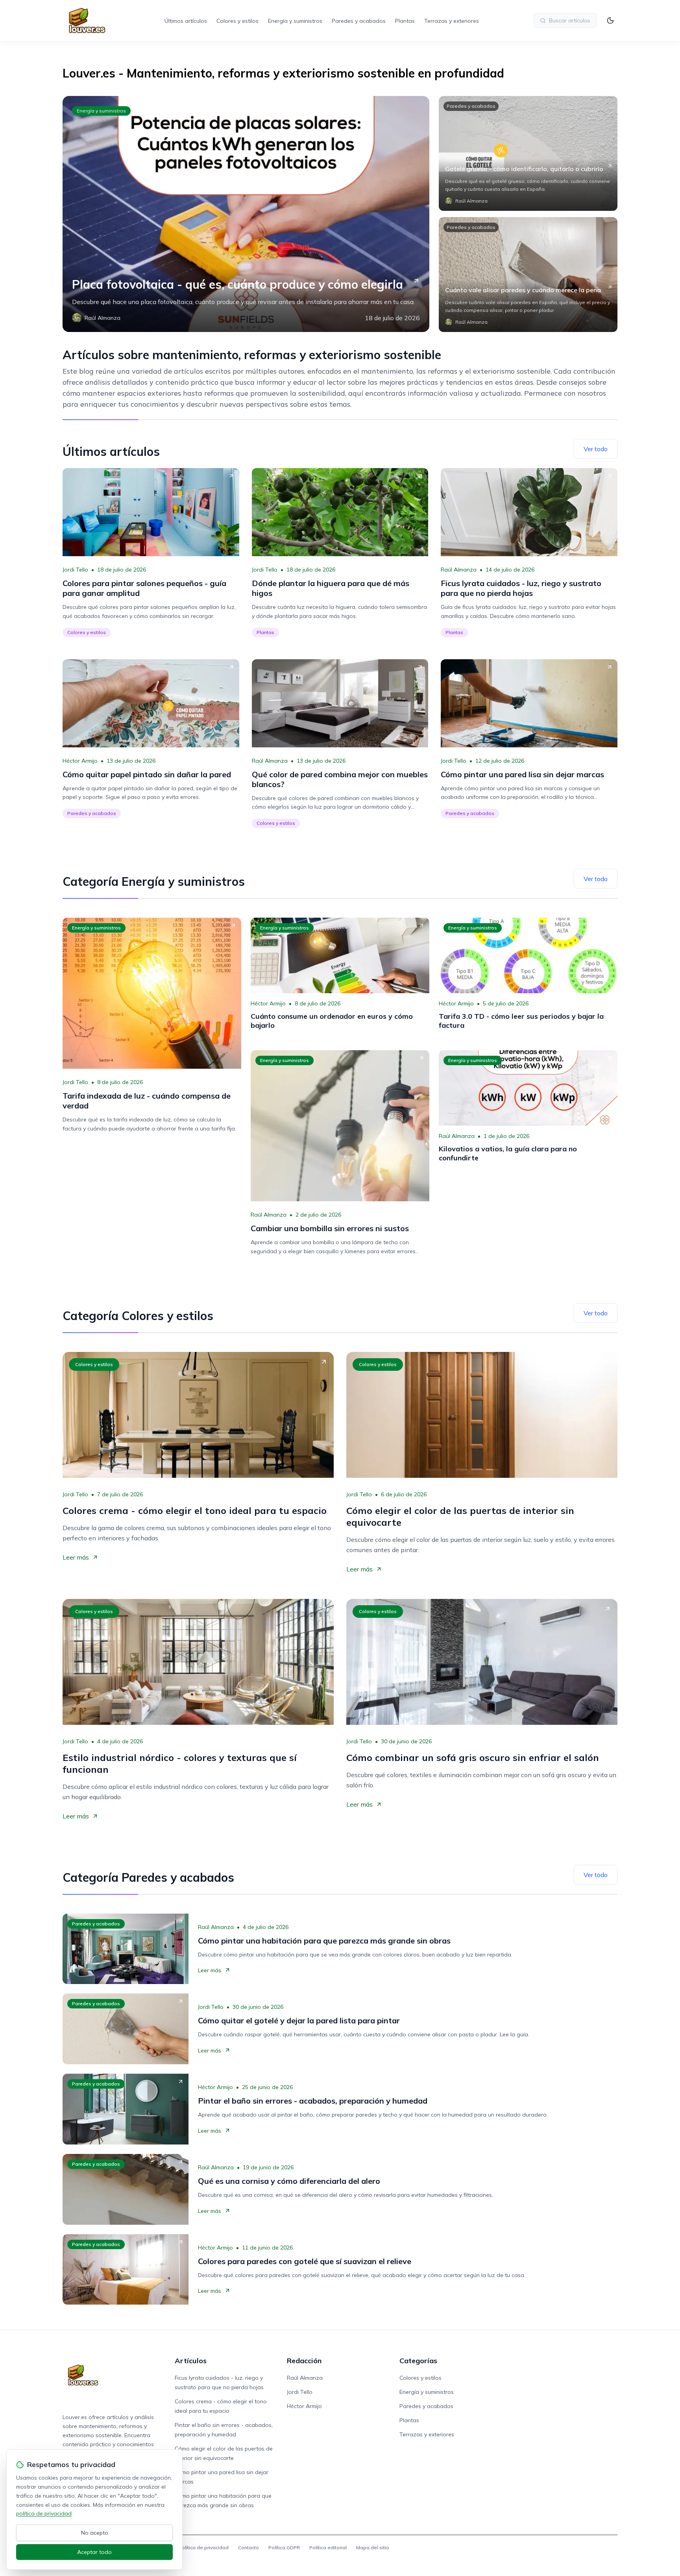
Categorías (418, 2361)
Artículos (191, 2361)
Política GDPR (284, 2547)
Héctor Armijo (80, 761)
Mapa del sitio (373, 2547)
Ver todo (596, 449)
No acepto (95, 2533)
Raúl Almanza (459, 570)
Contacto (249, 2547)
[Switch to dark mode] (610, 20)
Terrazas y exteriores (452, 21)
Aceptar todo (94, 2552)
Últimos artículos (186, 21)
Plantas (405, 21)
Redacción (304, 2361)
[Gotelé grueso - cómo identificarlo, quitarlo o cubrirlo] (528, 153)
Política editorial (328, 2547)
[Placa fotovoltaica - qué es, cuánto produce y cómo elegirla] (246, 214)
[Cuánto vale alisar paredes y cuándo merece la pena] (528, 275)
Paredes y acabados (359, 21)
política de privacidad (44, 2513)
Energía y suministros (295, 21)
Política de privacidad (204, 2547)
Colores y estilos (237, 21)
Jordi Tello (75, 570)
